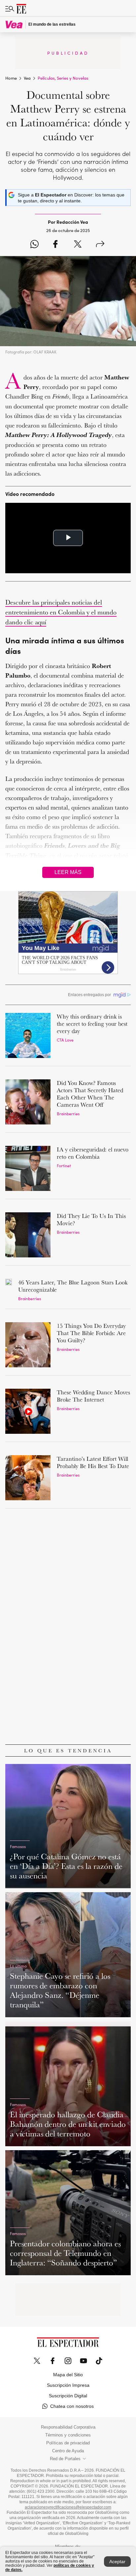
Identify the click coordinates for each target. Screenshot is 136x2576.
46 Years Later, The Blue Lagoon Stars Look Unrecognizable (73, 1286)
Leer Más (68, 872)
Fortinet (64, 1165)
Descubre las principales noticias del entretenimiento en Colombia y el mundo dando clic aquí (61, 612)
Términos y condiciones (68, 2435)
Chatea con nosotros (72, 2406)
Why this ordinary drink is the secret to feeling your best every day (92, 1024)
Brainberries (68, 1113)
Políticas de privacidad (68, 2443)
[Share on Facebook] (55, 245)
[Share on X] (78, 245)
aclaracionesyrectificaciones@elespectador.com (68, 2507)
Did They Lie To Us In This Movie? (91, 1219)
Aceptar (117, 2562)
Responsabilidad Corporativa (68, 2427)
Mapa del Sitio (68, 2375)
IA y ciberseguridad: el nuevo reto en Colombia (93, 1153)
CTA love (65, 1040)
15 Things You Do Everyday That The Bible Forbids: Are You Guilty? (91, 1333)
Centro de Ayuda (68, 2451)
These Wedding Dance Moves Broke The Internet (93, 1396)
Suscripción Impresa (68, 2385)
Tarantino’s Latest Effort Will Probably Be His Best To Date (93, 1462)
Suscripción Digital (68, 2396)
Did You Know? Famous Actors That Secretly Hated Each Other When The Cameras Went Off (90, 1094)
